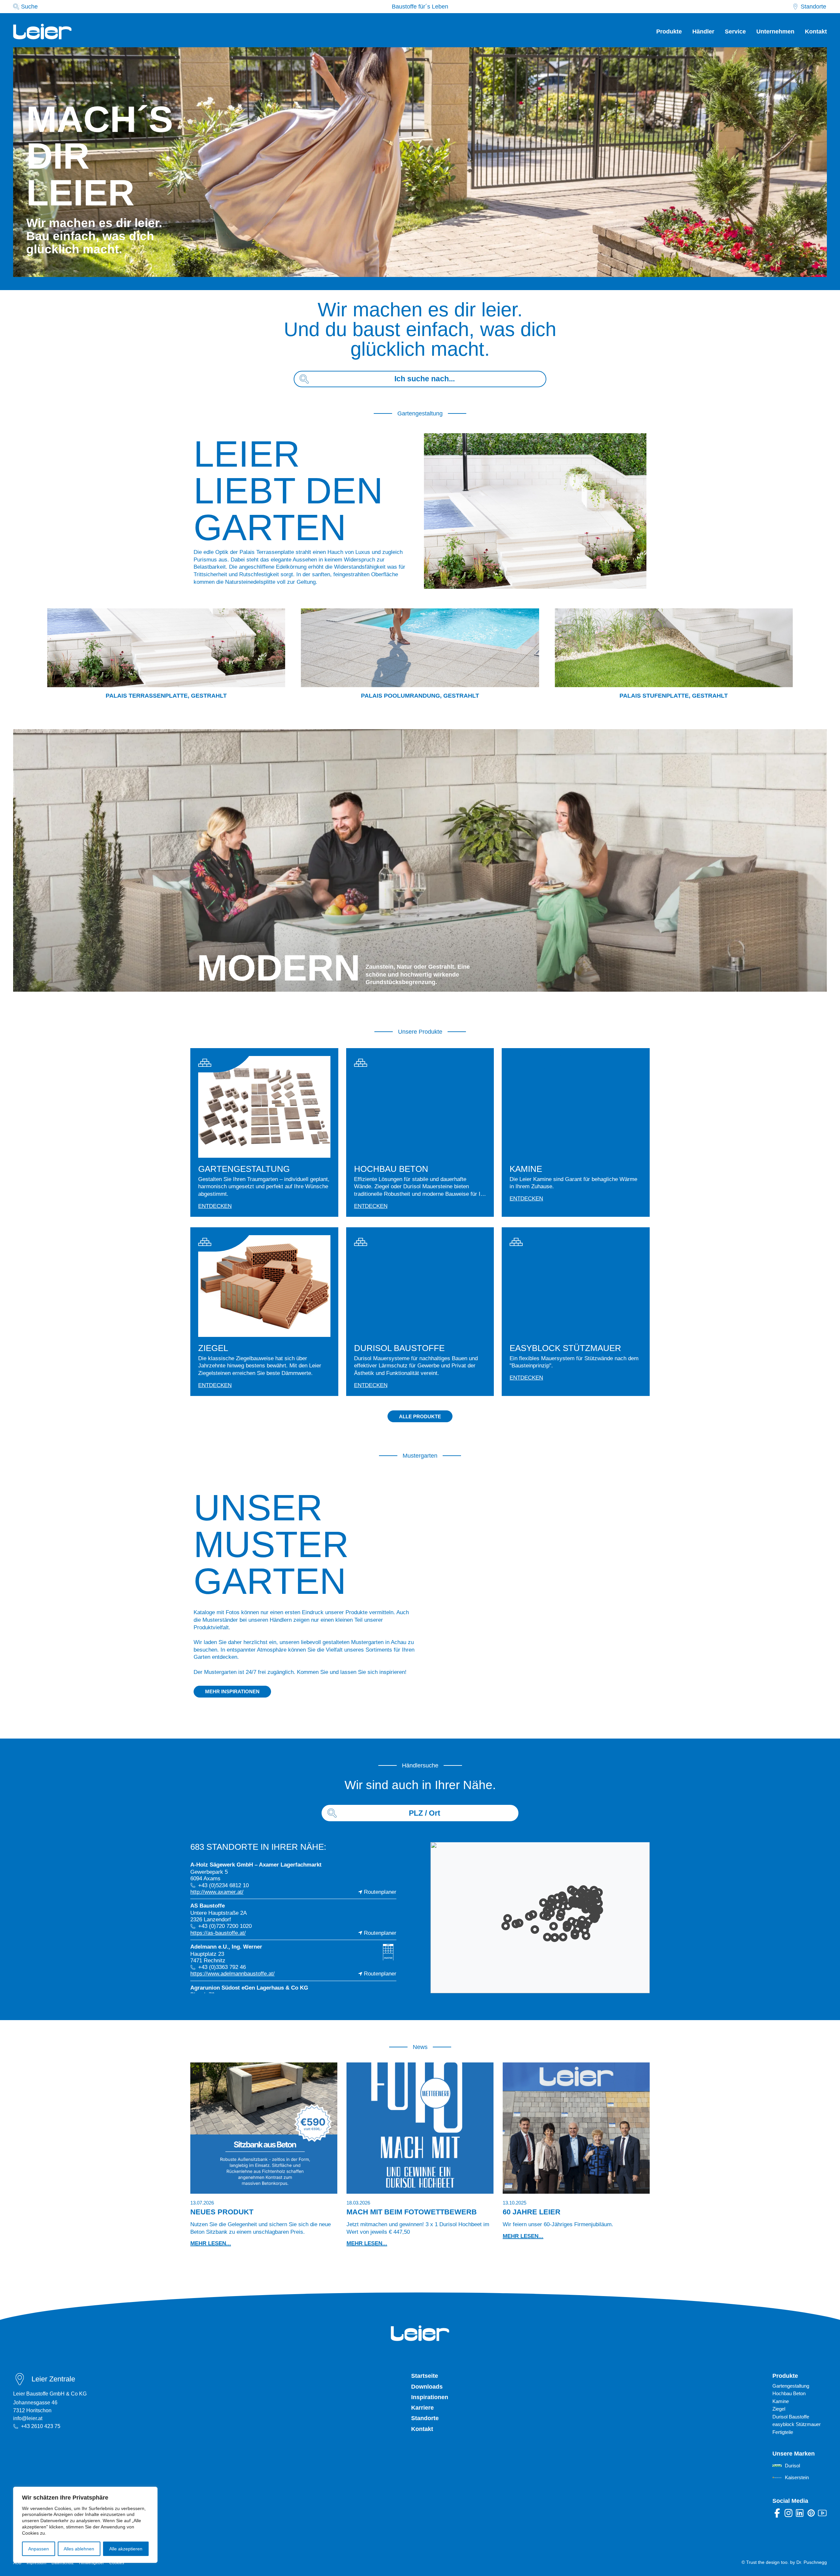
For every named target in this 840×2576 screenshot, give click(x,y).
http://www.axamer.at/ (217, 1892)
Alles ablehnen (79, 2549)
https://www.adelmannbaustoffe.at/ (232, 1974)
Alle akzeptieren (126, 2549)
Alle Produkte (420, 1416)
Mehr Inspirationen (232, 1691)
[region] (85, 2525)
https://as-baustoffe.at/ (218, 1933)
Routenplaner (380, 1892)
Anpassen (39, 2549)
